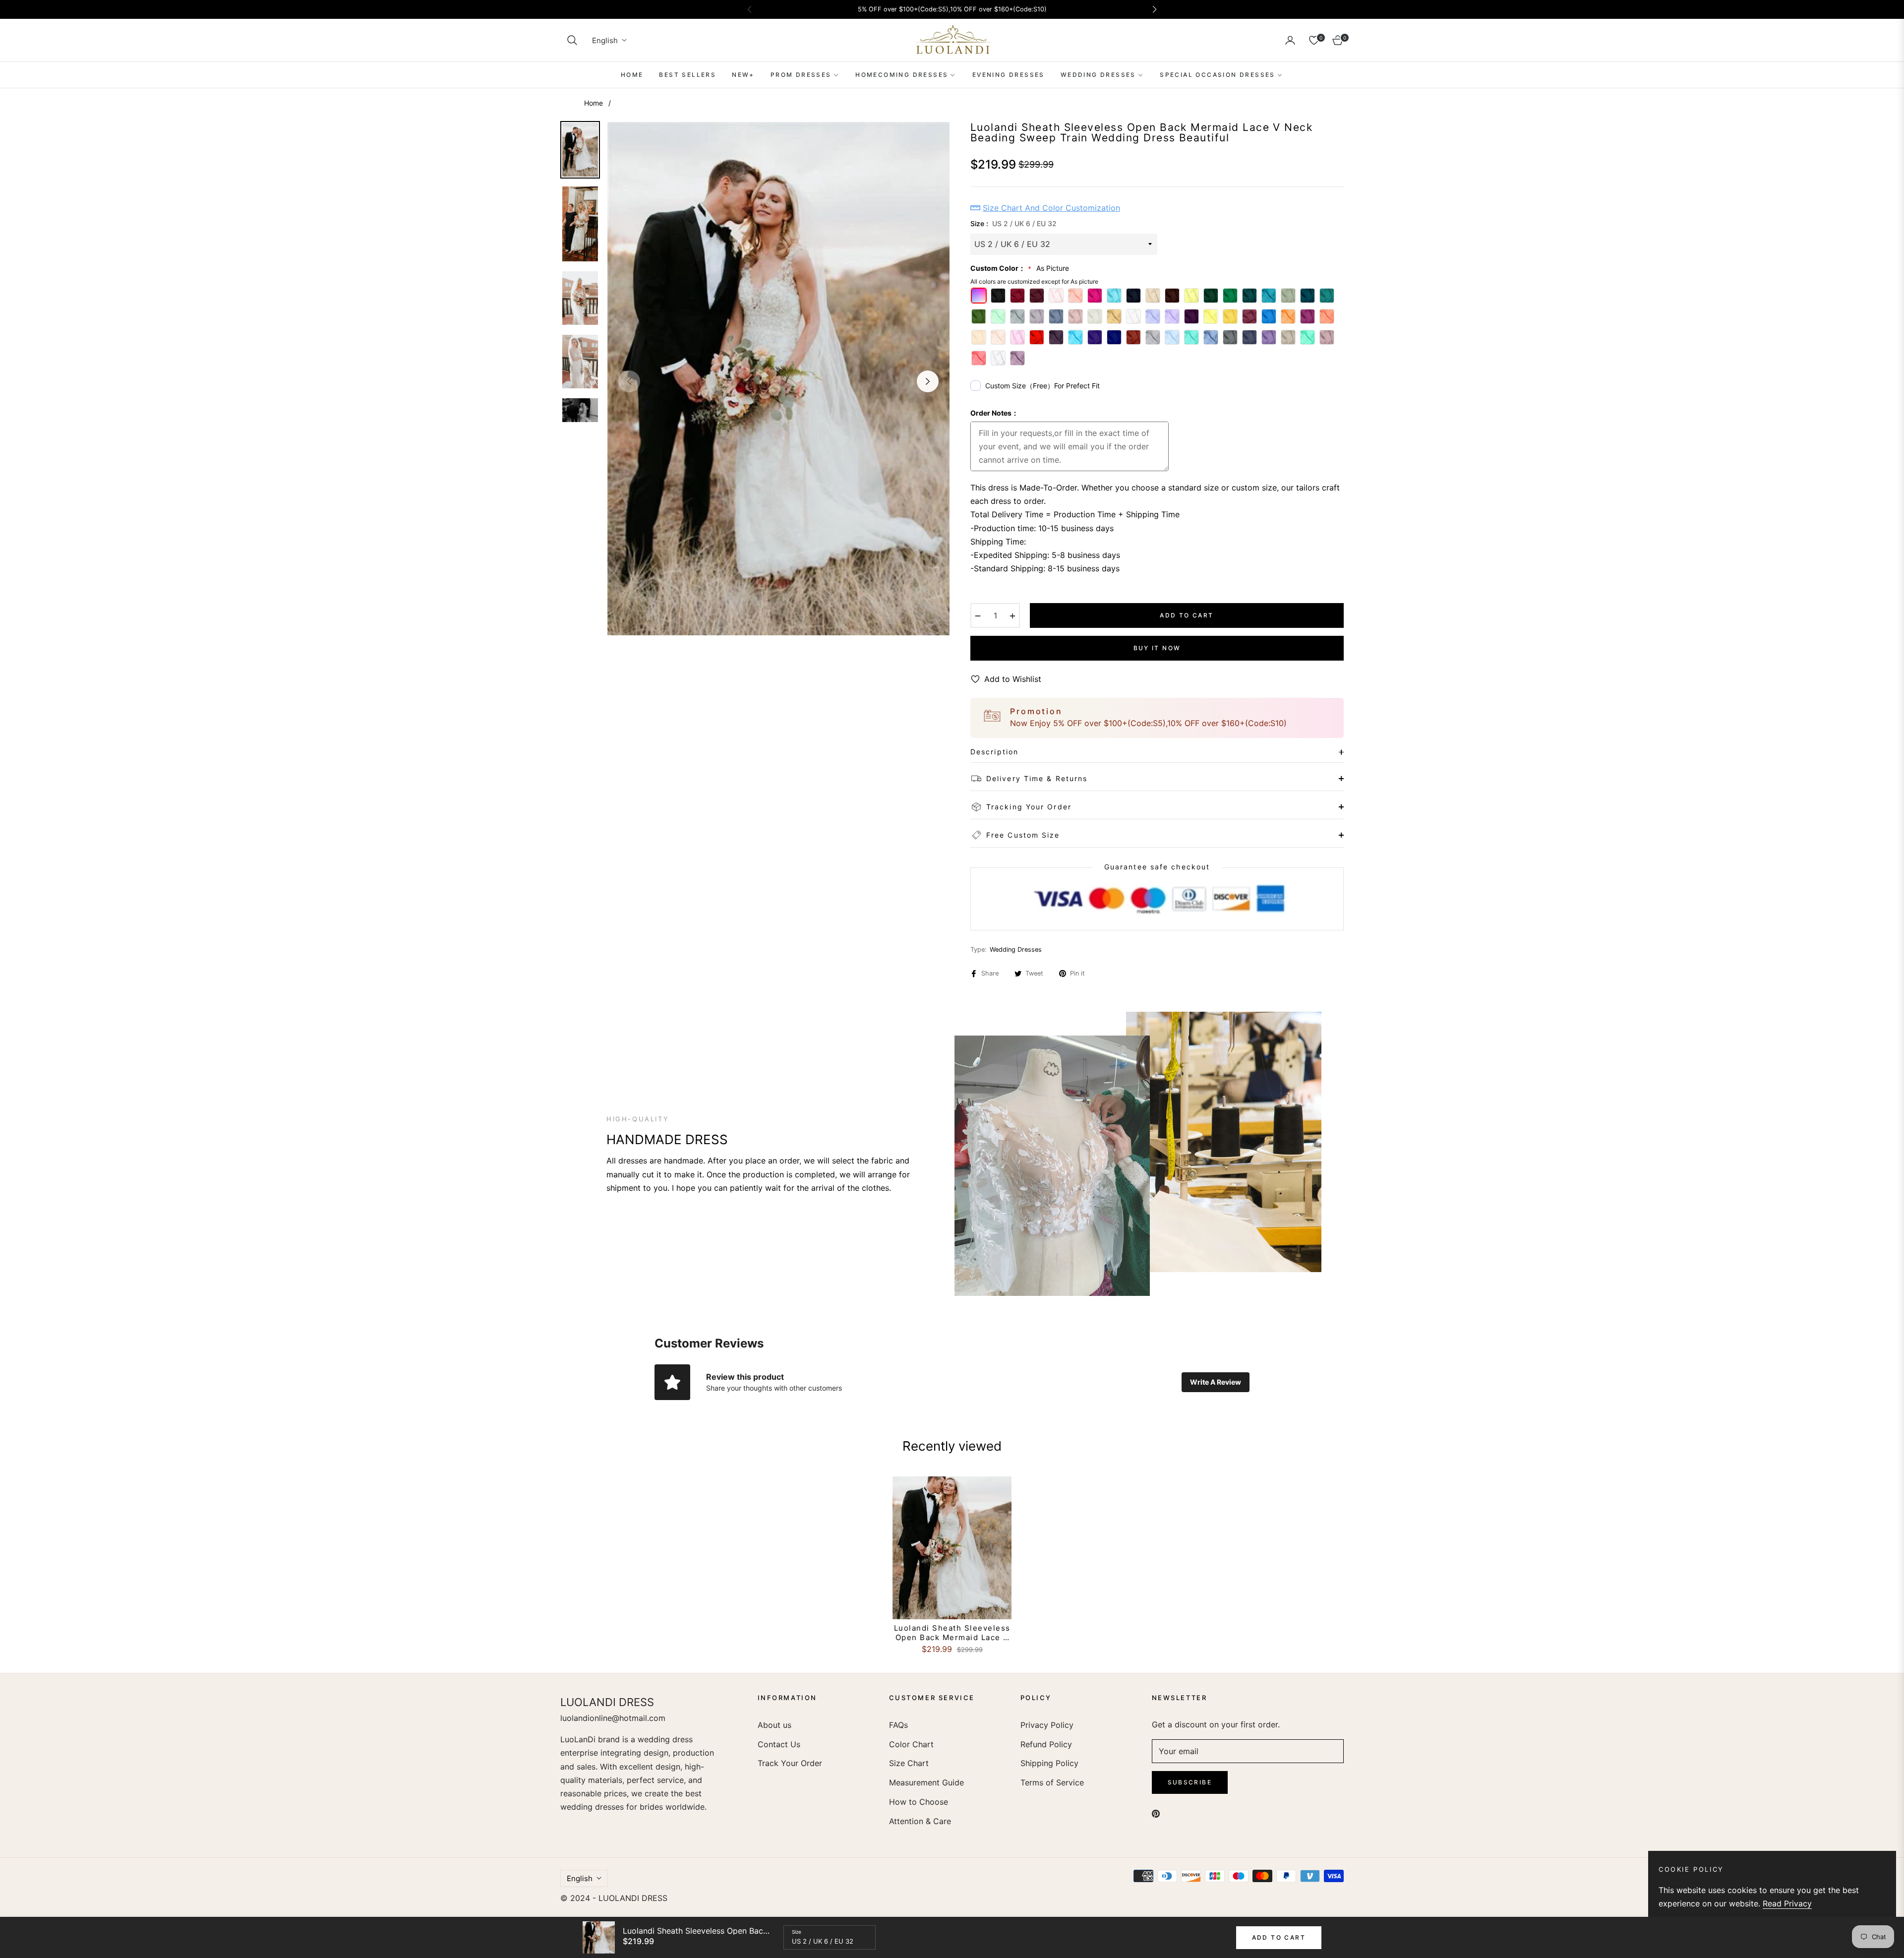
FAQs (898, 1725)
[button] (572, 40)
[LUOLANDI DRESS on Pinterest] (1156, 1813)
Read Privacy (1787, 1903)
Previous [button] (629, 381)
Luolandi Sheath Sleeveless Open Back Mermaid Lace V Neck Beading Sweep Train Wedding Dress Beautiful (952, 1633)
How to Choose (919, 1802)
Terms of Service (1052, 1782)
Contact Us (779, 1744)
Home (594, 103)
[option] (778, 379)
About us (774, 1725)
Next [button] (928, 381)
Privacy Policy (1047, 1725)
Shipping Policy (1049, 1763)
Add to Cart (1279, 1937)
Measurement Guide (926, 1782)
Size (797, 1932)
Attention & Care (920, 1821)
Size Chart (909, 1763)
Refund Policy (1046, 1744)
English (605, 40)
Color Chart (911, 1744)
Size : (1013, 223)
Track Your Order (790, 1763)
